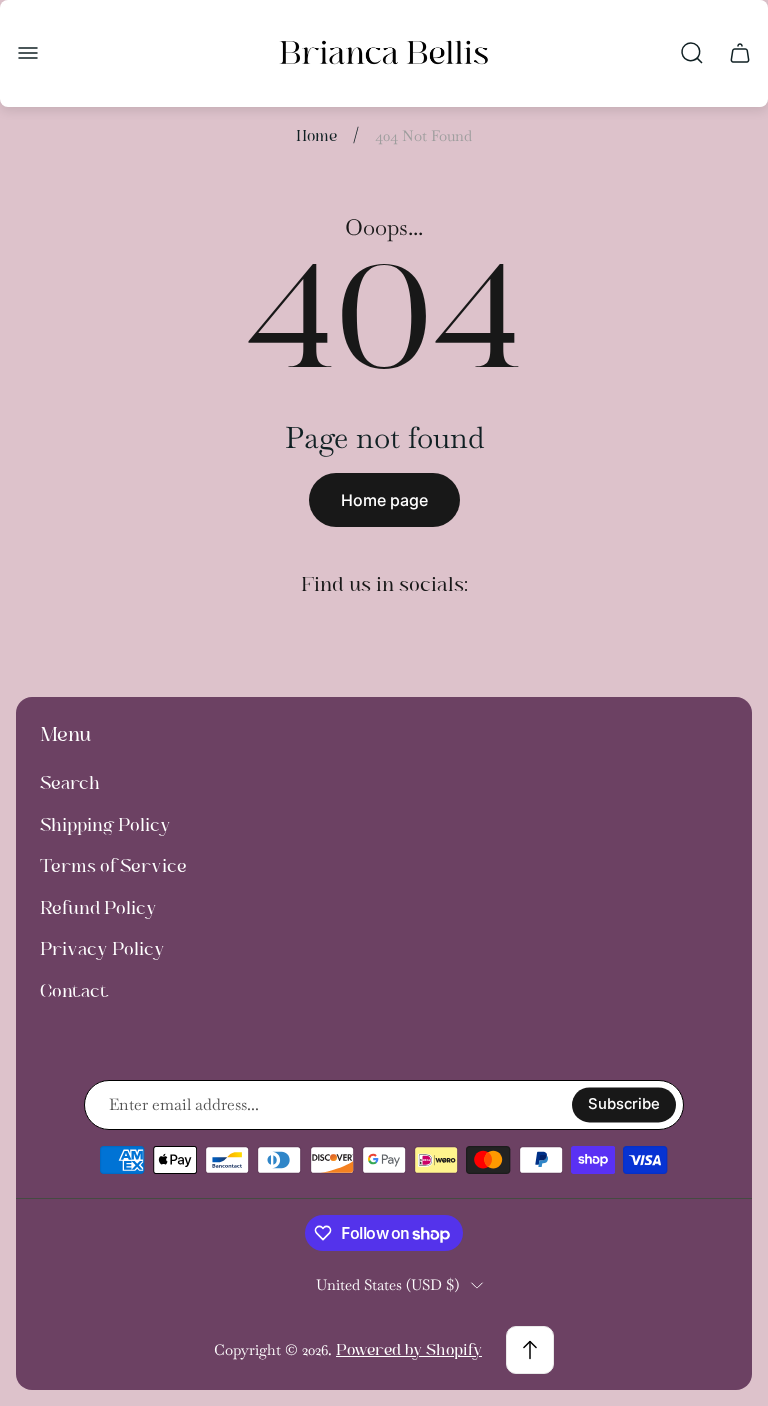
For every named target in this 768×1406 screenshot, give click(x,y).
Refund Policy (98, 908)
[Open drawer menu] (28, 53)
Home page (384, 500)
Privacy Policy (102, 949)
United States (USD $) (387, 1284)
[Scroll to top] (530, 1350)
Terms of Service (113, 866)
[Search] (692, 53)
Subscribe (624, 1104)
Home (316, 135)
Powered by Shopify (409, 1349)
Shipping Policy (105, 825)
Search (70, 783)
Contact (74, 991)
